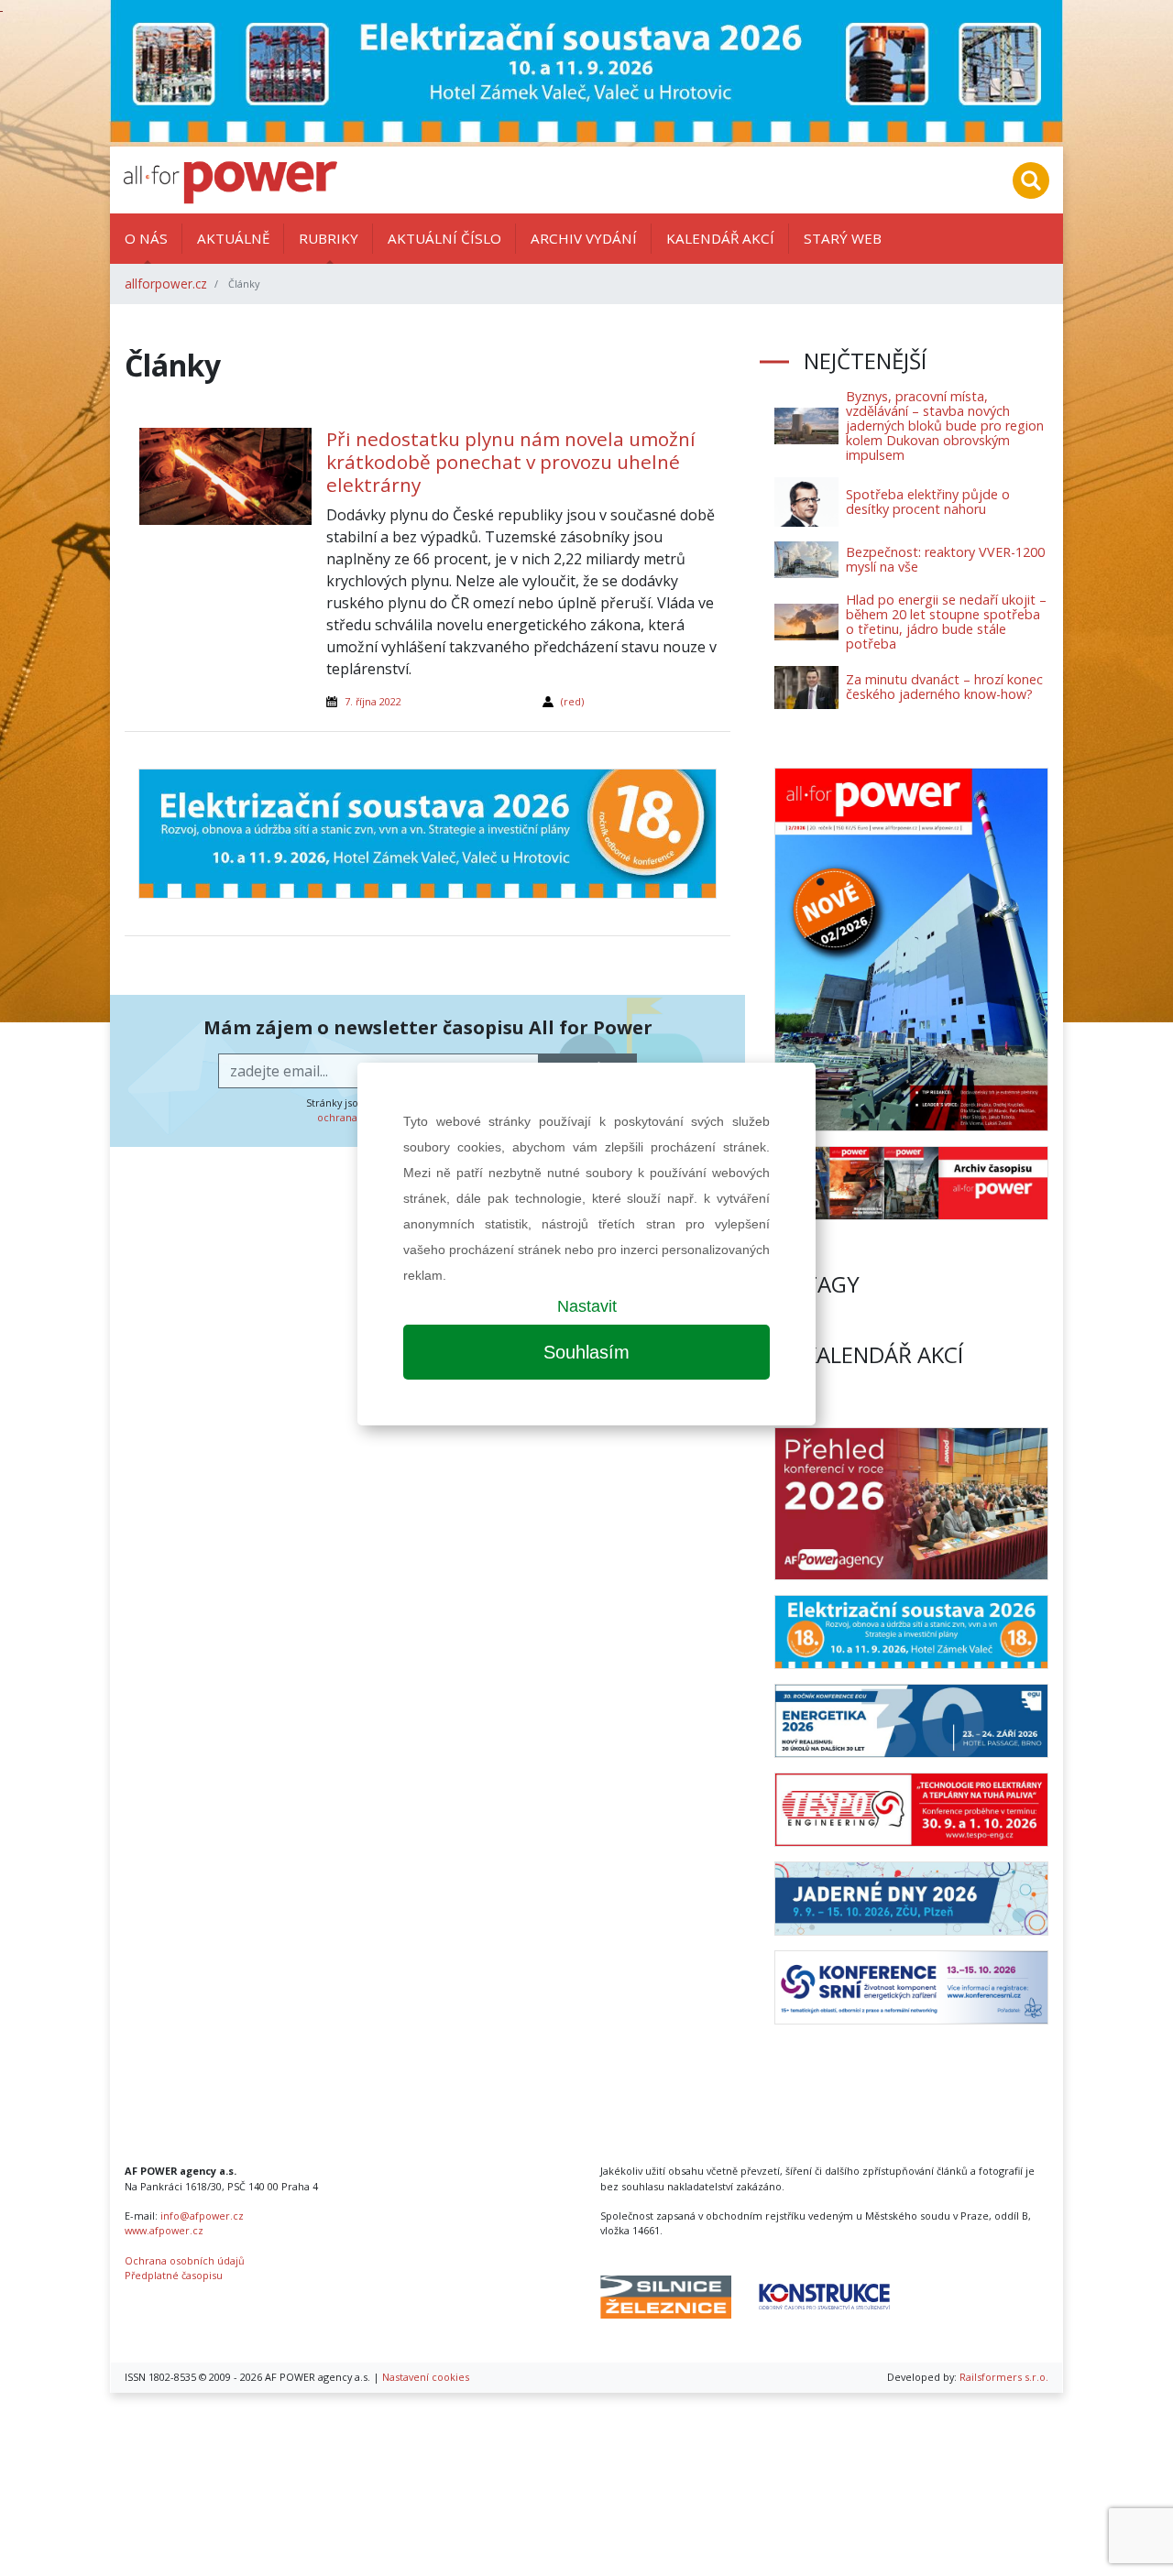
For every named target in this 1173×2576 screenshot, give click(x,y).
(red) (572, 701)
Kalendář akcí (720, 238)
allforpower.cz (166, 284)
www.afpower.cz (164, 2230)
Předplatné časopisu (174, 2275)
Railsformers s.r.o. (1004, 2377)
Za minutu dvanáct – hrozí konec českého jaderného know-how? (944, 687)
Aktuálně (233, 238)
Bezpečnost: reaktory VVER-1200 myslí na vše (945, 559)
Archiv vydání (584, 238)
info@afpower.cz (202, 2216)
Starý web (843, 238)
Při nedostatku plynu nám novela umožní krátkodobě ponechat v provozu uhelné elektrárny (511, 462)
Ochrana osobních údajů (185, 2260)
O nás (146, 238)
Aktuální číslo (444, 238)
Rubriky (329, 238)
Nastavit (587, 1306)
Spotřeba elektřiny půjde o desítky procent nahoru (928, 502)
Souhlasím (586, 1352)
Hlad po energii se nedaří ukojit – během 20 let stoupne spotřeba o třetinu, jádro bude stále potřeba (946, 622)
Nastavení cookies (426, 2377)
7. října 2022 (373, 701)
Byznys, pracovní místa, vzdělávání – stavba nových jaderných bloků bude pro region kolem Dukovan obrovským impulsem (945, 426)
